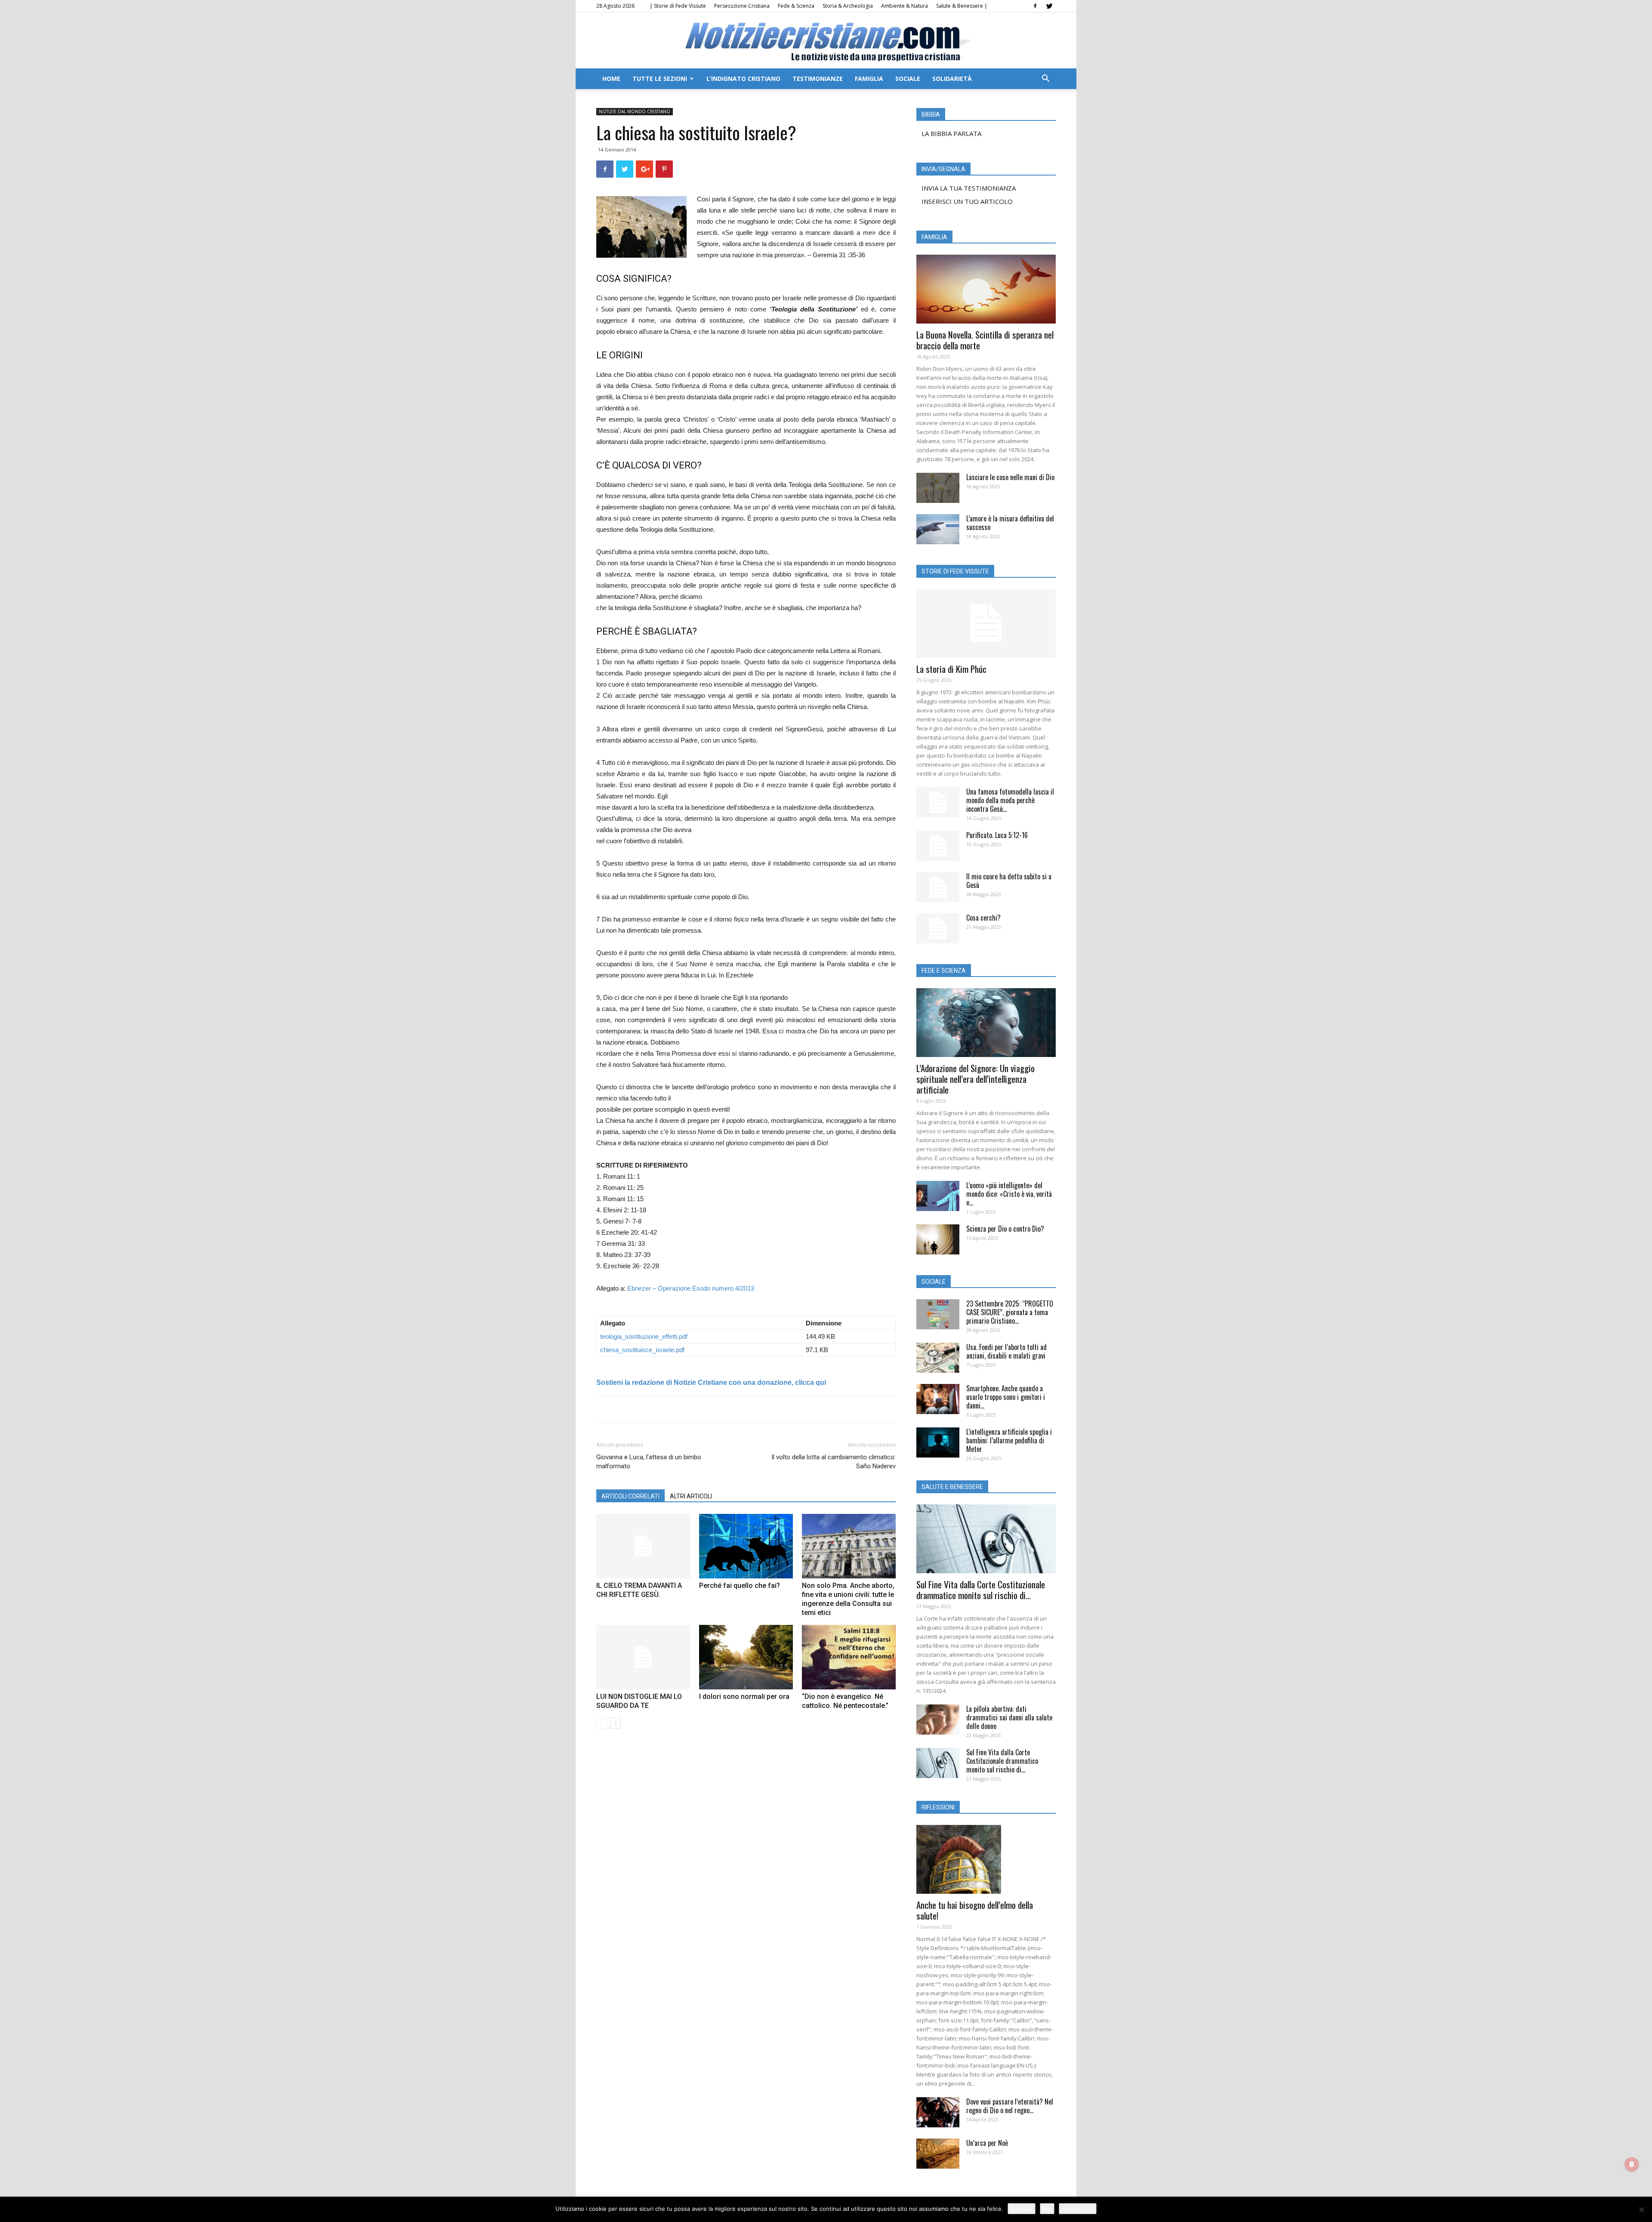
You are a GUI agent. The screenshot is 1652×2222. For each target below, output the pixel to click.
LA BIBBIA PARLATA (951, 133)
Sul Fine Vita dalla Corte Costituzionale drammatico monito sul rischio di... (981, 1590)
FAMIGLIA (869, 79)
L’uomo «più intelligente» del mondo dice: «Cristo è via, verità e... (1009, 1194)
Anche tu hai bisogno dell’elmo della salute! (975, 1910)
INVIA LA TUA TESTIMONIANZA (969, 188)
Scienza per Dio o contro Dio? (1005, 1229)
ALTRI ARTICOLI (691, 1496)
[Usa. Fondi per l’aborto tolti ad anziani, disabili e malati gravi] (938, 1358)
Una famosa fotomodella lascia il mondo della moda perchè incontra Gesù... (1010, 800)
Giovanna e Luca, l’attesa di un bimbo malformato (649, 1462)
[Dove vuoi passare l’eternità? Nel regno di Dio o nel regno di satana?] (938, 2112)
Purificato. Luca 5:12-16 (997, 835)
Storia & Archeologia (848, 6)
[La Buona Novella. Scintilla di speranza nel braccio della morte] (986, 289)
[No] (1641, 2210)
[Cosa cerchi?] (938, 928)
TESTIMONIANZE (818, 79)
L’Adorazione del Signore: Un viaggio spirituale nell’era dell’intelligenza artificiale (975, 1079)
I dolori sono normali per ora (744, 1697)
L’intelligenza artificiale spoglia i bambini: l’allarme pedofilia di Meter (1009, 1440)
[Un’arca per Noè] (938, 2154)
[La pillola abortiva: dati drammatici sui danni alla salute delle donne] (938, 1720)
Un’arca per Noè (987, 2143)
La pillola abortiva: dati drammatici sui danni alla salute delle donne (1009, 1717)
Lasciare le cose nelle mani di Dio (1010, 477)
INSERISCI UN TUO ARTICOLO (967, 201)
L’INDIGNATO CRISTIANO (743, 79)
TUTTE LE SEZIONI (660, 79)
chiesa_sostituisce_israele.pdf (642, 1350)
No (1047, 2209)
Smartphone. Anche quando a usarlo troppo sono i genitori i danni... (1006, 1397)
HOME (611, 79)
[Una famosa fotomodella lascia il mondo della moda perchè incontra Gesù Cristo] (938, 802)
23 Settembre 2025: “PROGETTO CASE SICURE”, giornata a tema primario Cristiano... (1010, 1312)
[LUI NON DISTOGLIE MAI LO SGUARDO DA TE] (643, 1657)
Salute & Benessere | (962, 6)
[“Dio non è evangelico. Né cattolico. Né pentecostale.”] (849, 1657)
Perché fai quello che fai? (740, 1586)
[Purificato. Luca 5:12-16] (938, 846)
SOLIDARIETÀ (952, 79)
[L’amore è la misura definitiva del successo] (938, 529)
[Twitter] (1049, 6)
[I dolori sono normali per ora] (746, 1657)
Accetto (1022, 2209)
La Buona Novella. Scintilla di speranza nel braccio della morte (985, 340)
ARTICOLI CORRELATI (630, 1496)
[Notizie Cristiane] (826, 41)
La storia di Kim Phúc (951, 669)
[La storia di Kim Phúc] (986, 623)
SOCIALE (908, 79)
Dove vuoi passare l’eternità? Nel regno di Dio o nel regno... (1010, 2106)
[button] (1045, 79)
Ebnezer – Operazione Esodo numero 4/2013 (691, 1288)
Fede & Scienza (796, 6)
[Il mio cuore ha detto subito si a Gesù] (938, 887)
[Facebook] (1035, 6)
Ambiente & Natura (905, 6)
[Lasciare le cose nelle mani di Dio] (938, 488)
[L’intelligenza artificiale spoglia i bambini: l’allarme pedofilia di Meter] (938, 1442)
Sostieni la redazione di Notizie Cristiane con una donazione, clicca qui (711, 1382)
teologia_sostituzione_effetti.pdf (644, 1336)
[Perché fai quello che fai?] (746, 1546)
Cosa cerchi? (983, 918)
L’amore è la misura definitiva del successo (1010, 523)
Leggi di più (1078, 2209)
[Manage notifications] (1632, 2164)
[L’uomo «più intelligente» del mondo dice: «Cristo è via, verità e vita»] (938, 1196)
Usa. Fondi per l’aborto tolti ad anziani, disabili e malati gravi (1006, 1351)
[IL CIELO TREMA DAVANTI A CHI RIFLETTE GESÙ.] (643, 1546)
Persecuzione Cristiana (742, 6)
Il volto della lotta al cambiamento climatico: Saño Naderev (834, 1462)
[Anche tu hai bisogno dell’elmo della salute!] (986, 1859)
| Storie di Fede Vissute (678, 6)
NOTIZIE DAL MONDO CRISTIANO (635, 111)
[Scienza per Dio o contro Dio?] (938, 1239)
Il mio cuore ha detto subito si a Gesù (1009, 881)
